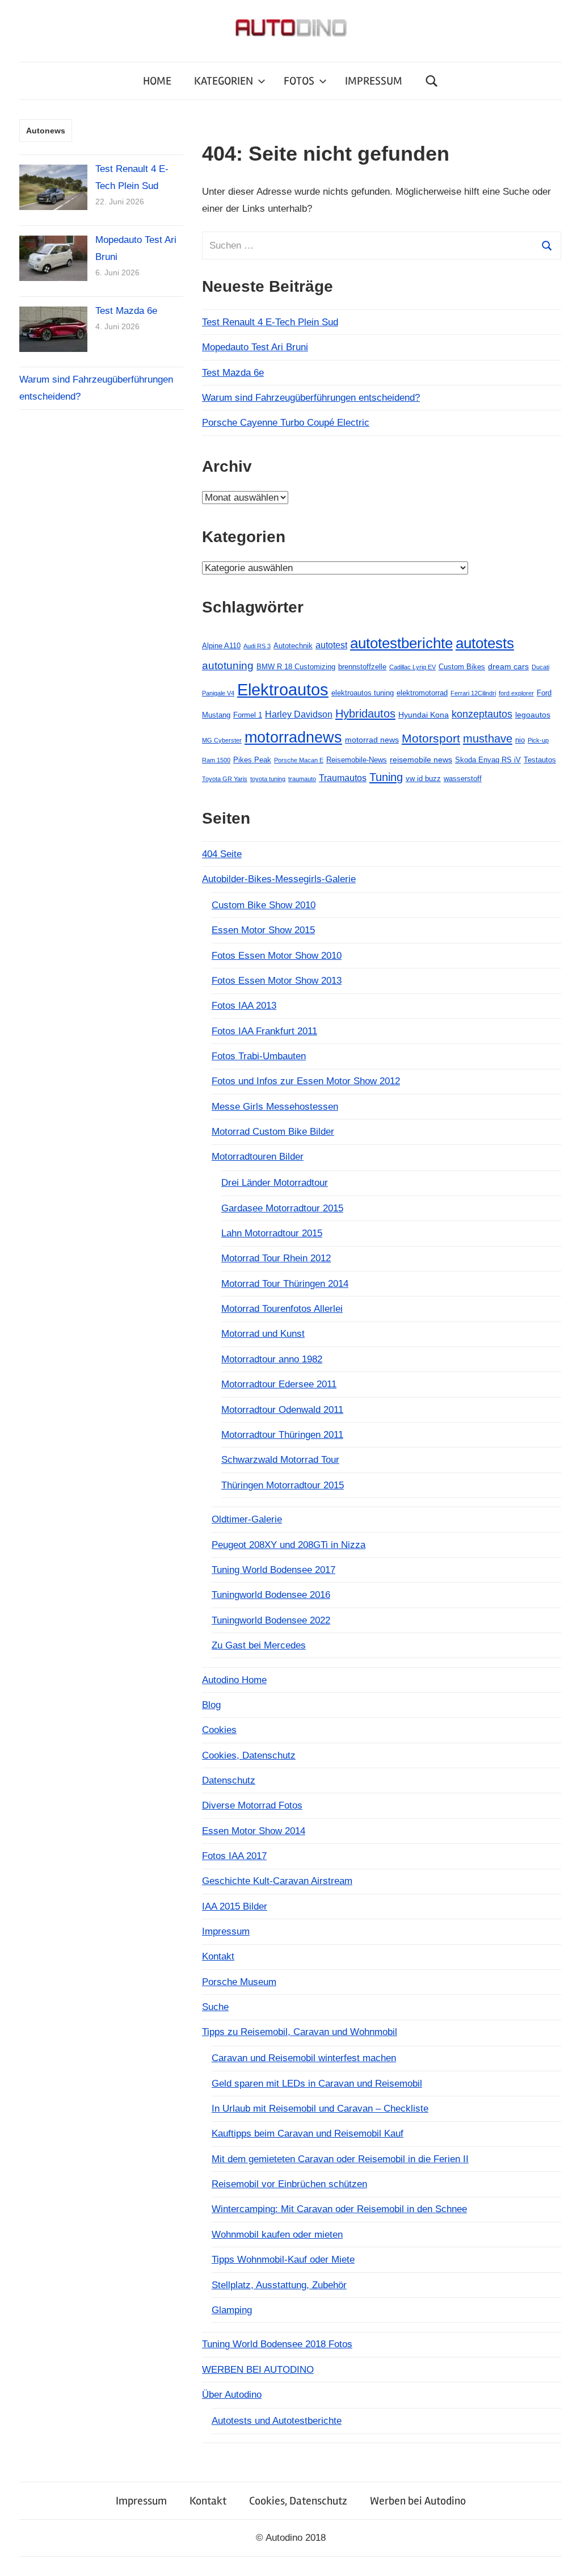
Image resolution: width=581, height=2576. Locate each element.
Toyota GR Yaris (225, 779)
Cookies (219, 1730)
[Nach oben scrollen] (561, 2556)
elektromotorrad (422, 693)
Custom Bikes (462, 667)
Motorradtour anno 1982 (272, 1359)
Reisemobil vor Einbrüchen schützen (289, 2184)
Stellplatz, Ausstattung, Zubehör (279, 2285)
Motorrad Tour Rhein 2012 (276, 1258)
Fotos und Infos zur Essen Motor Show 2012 (306, 1081)
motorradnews (293, 737)
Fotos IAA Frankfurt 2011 (264, 1031)
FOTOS (299, 81)
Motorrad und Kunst (263, 1334)
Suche (215, 2007)
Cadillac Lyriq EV (412, 667)
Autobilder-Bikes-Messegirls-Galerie (279, 879)
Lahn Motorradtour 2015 (272, 1233)
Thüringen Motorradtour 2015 (283, 1485)
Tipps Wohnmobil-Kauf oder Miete (283, 2260)
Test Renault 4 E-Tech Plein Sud (270, 322)
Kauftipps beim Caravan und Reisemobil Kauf (308, 2134)
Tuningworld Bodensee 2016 (271, 1595)
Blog (211, 1705)
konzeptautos (482, 714)
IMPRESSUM (374, 81)
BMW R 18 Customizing (296, 667)
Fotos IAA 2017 (234, 1856)
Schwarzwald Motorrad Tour (280, 1460)
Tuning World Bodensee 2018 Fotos (277, 2344)
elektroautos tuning (363, 693)
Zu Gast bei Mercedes (259, 1645)
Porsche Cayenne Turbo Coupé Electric (286, 423)
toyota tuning (268, 779)
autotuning (228, 666)
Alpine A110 (221, 646)
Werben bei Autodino (418, 2501)
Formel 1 (248, 715)
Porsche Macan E (299, 760)
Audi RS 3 (257, 646)
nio (520, 740)
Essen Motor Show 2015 (263, 930)
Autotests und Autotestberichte (277, 2421)
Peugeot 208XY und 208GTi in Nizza (289, 1545)
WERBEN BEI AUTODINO (258, 2370)
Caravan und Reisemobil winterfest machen (304, 2058)
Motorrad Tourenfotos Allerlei (282, 1309)
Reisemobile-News (357, 760)
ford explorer (516, 693)
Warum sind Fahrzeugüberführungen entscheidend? (311, 398)
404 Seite (222, 854)
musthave (488, 739)
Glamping (232, 2310)
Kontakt (218, 1956)
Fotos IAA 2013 (244, 1006)
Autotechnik (293, 646)
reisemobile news (421, 760)
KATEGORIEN (224, 81)
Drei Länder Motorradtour (275, 1183)
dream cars (508, 666)
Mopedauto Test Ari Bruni (255, 347)
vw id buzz (423, 779)
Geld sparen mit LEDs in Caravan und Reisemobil (317, 2084)
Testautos (540, 760)
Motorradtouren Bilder (258, 1157)
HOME (157, 81)
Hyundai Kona (424, 715)
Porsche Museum (239, 1982)
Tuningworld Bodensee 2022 (271, 1620)
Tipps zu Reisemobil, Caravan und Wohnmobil (300, 2032)
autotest (331, 645)
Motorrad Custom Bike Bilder (273, 1132)
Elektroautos (283, 689)
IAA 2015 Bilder (235, 1906)
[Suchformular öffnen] (432, 81)
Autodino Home (234, 1680)
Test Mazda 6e (233, 373)
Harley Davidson (299, 714)
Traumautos (343, 778)
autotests (485, 643)
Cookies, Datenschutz (249, 1755)
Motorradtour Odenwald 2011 (282, 1410)
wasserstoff (463, 779)
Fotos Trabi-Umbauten (259, 1056)
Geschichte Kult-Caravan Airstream (277, 1881)
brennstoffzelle (362, 667)
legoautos (533, 715)
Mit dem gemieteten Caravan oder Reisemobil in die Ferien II (340, 2159)
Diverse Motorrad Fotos (252, 1805)
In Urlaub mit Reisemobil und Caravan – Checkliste (320, 2109)
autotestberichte (401, 643)
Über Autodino (232, 2395)
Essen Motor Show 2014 (254, 1831)
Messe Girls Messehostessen (275, 1107)
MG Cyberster (222, 740)
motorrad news (372, 740)
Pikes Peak (252, 760)
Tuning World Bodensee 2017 (273, 1570)
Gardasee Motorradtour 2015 (282, 1208)
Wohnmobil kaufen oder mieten (277, 2235)
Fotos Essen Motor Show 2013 (277, 981)
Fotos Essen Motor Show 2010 (277, 956)
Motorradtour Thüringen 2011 (282, 1435)
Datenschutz (229, 1780)
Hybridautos (365, 714)
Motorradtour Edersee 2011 (279, 1384)
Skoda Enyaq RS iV (488, 760)
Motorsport (431, 738)
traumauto (302, 779)
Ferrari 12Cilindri (473, 693)
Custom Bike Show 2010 (264, 905)
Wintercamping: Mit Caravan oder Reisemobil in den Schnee (339, 2209)
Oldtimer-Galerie (247, 1519)
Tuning (386, 777)
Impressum (226, 1931)
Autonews (46, 131)
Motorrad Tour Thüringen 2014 (285, 1284)
